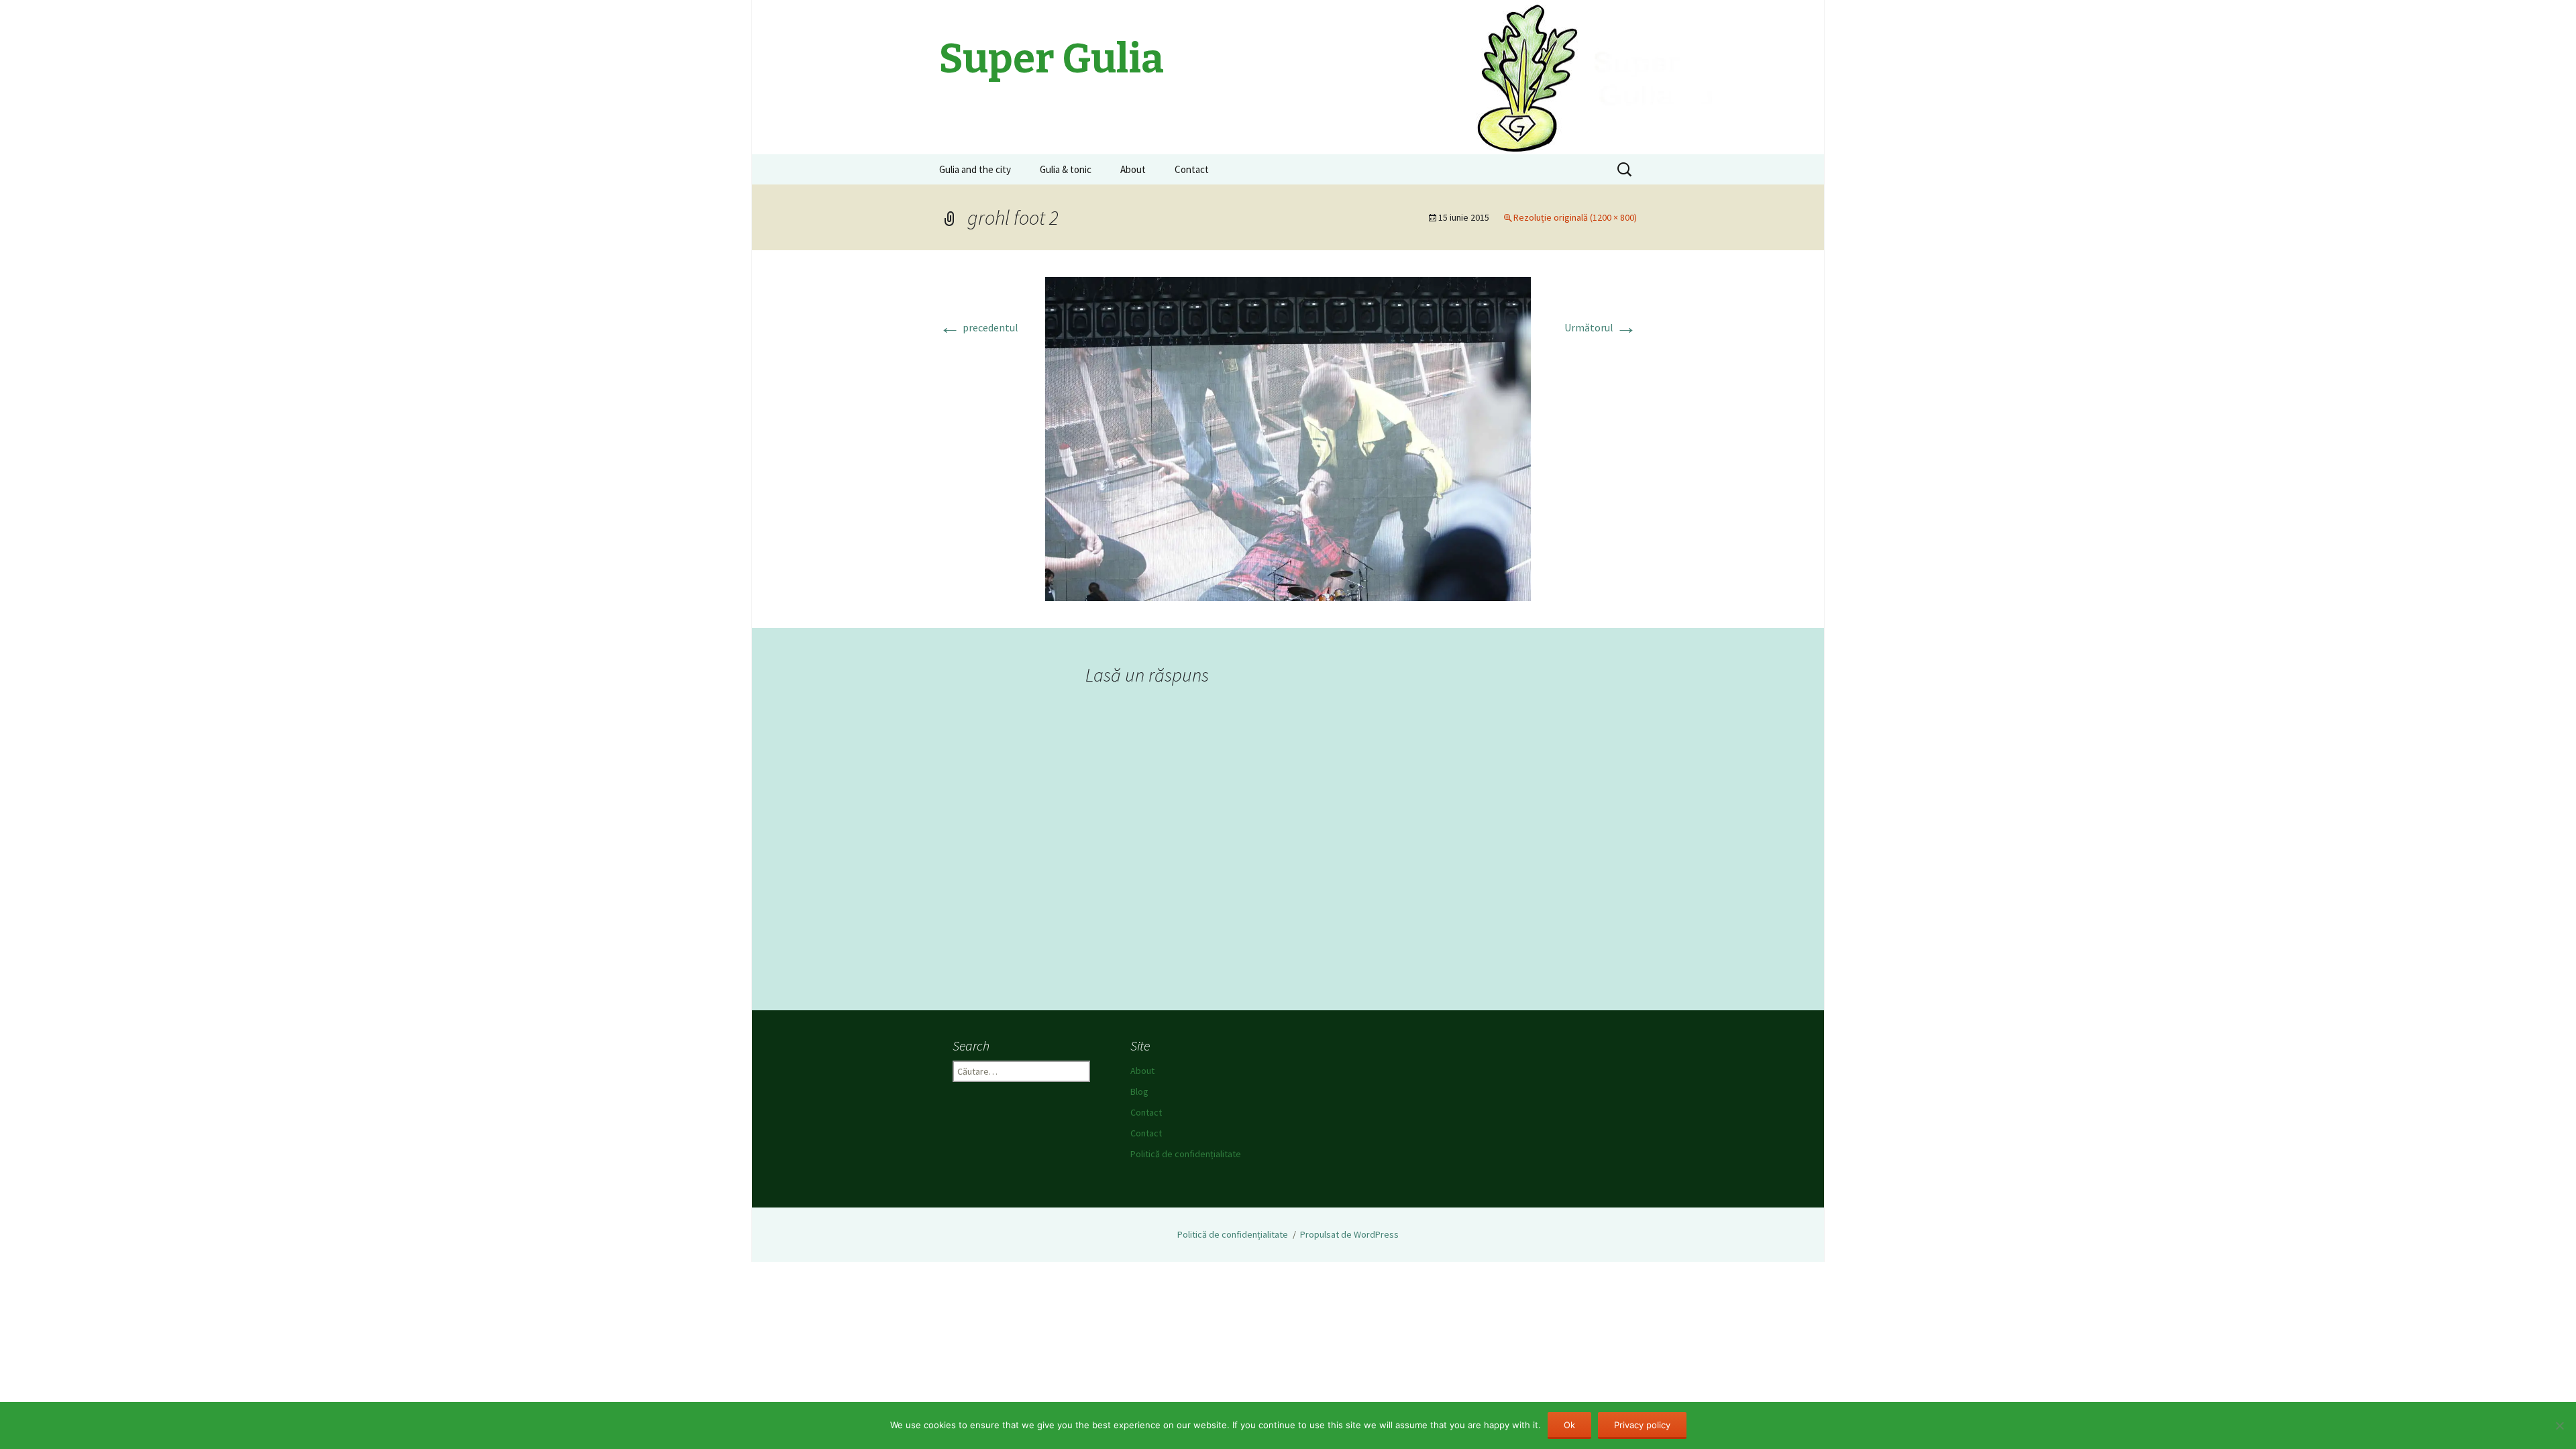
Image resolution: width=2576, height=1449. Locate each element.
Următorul (1601, 327)
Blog (1139, 1091)
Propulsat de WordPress (1349, 1234)
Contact (1192, 169)
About (1133, 169)
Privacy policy (1642, 1425)
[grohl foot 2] (1288, 437)
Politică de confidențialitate (1186, 1154)
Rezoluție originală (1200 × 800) (1575, 217)
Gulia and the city (975, 169)
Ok (1569, 1425)
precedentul (979, 327)
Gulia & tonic (1066, 169)
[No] (2559, 1426)
